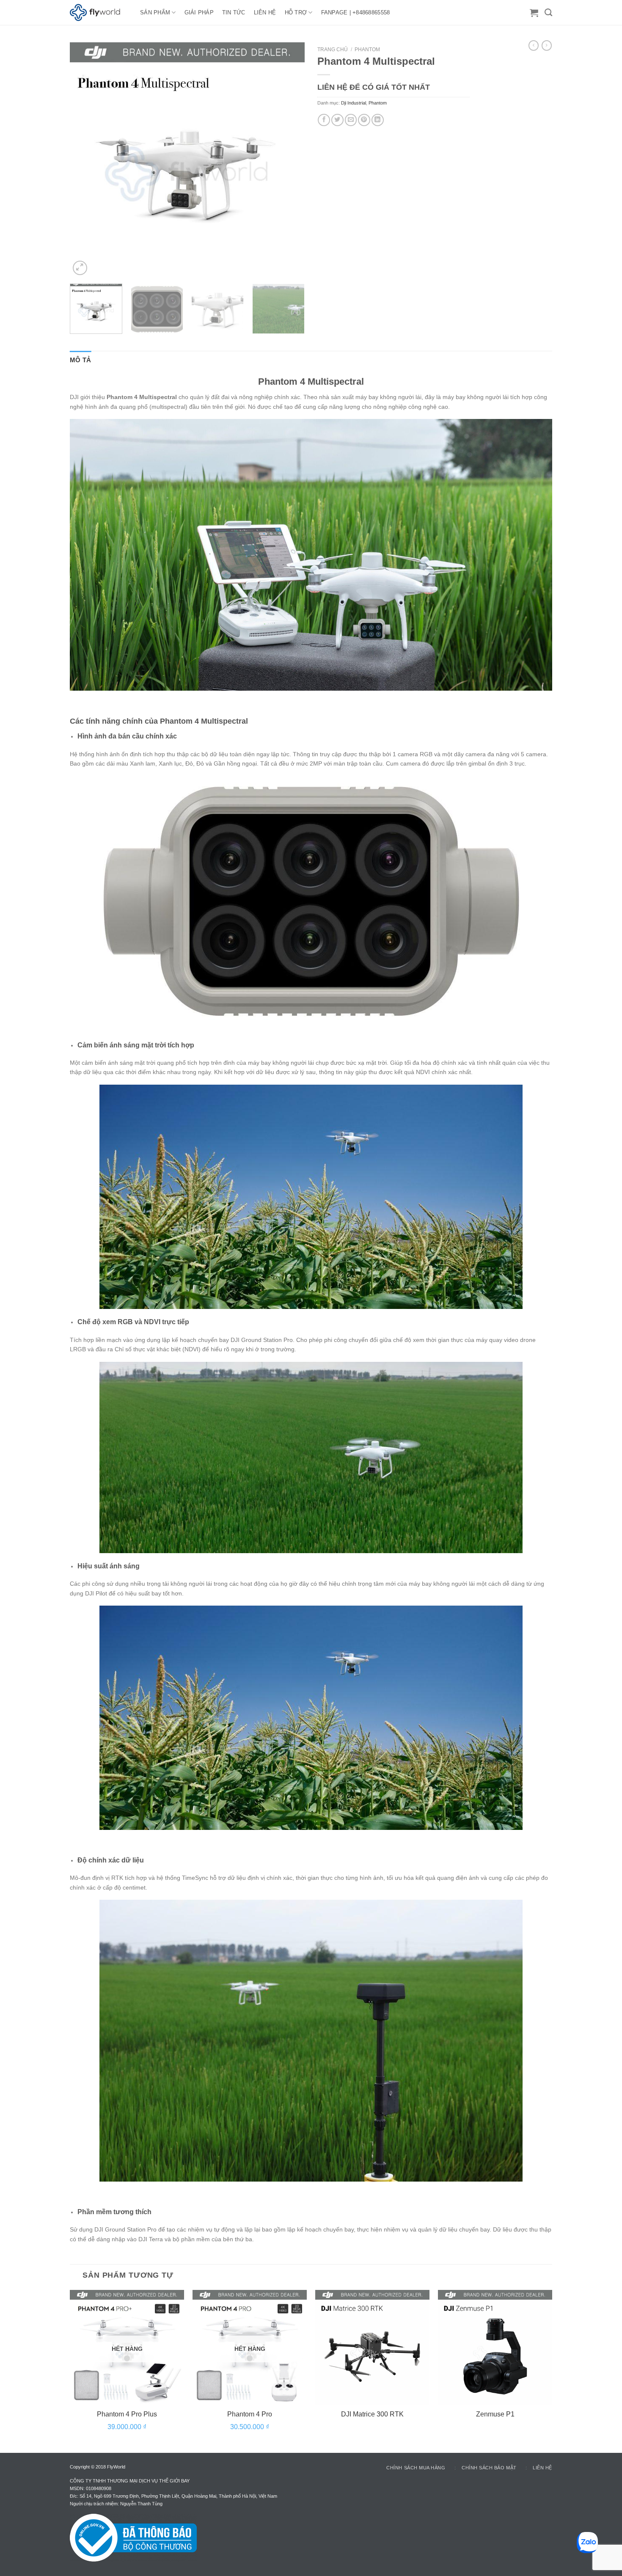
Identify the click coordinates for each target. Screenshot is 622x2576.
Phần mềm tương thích (114, 2212)
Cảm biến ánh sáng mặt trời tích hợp (136, 1045)
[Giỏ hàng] (534, 13)
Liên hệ (542, 2468)
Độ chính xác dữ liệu (111, 1860)
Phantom (367, 50)
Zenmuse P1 (495, 2414)
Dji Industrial (354, 103)
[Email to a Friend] (351, 120)
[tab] (81, 360)
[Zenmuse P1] (495, 2347)
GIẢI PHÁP (199, 12)
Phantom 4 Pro (250, 2414)
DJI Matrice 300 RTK (372, 2414)
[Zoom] (80, 268)
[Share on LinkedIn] (378, 120)
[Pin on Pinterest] (364, 120)
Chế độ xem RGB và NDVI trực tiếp (133, 1322)
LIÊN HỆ (265, 12)
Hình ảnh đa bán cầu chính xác (127, 736)
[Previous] (85, 160)
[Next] (289, 160)
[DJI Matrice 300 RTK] (372, 2347)
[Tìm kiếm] (548, 13)
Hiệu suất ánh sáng (109, 1566)
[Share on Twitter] (337, 120)
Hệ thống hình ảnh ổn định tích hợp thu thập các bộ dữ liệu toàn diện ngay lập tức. (181, 754)
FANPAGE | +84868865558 (356, 12)
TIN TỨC (234, 12)
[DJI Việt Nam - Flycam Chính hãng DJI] (99, 13)
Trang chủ (333, 50)
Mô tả (81, 360)
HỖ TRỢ (296, 12)
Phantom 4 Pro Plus (127, 2414)
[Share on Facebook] (324, 120)
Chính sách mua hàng (416, 2468)
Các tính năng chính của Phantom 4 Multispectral (159, 721)
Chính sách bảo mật (489, 2468)
